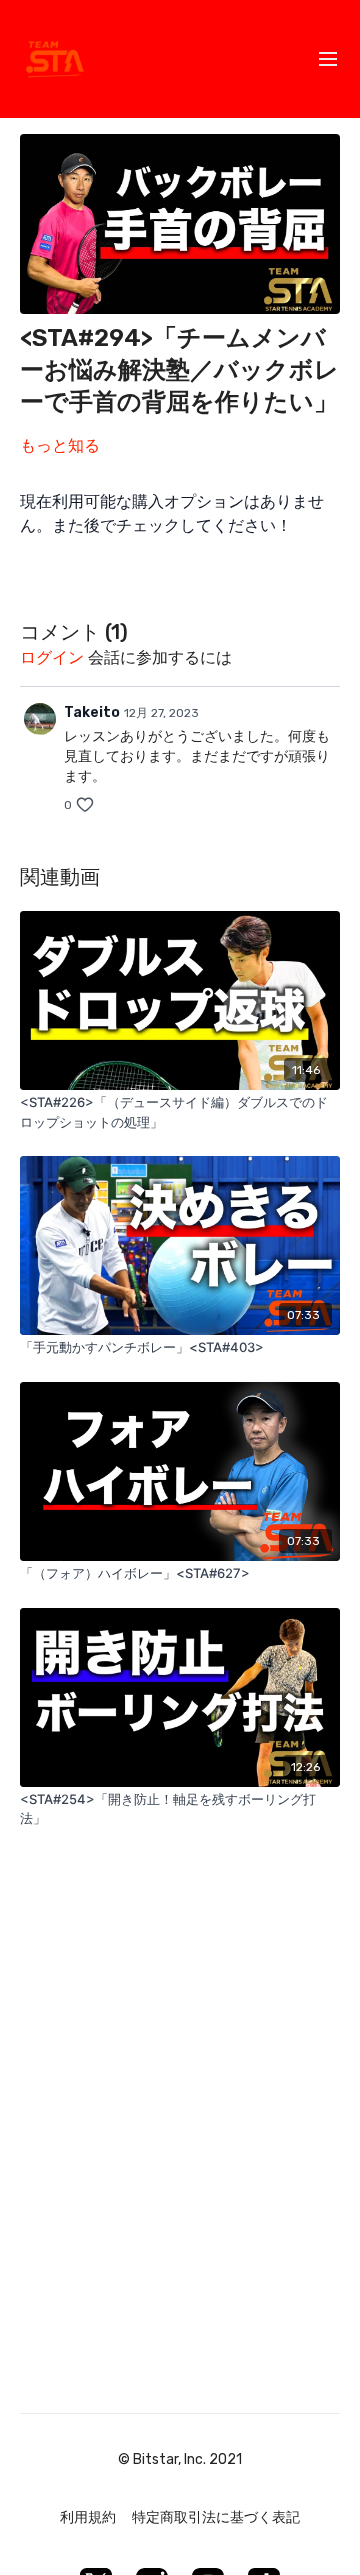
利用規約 (88, 2517)
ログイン (52, 657)
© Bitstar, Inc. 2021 (180, 2460)
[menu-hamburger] (328, 59)
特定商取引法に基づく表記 (216, 2517)
